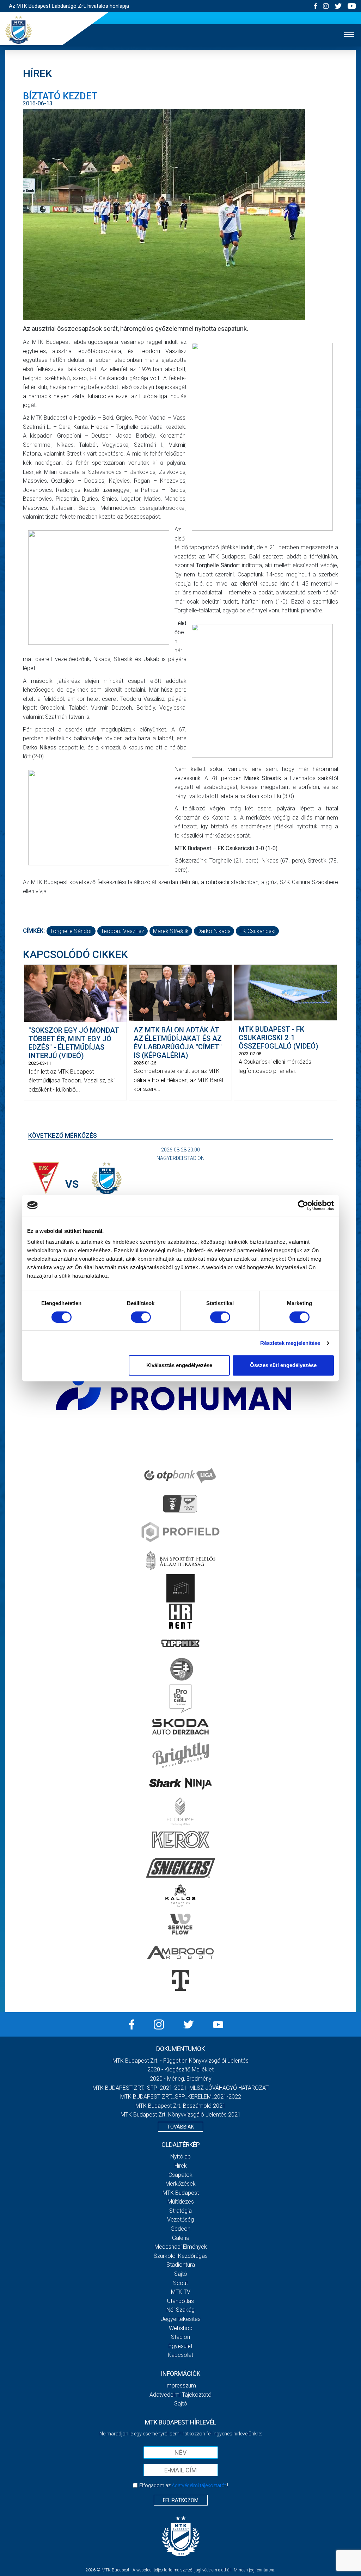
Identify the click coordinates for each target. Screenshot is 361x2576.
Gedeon (180, 2229)
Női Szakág (180, 2310)
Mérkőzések (180, 2184)
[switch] (141, 1317)
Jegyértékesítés (181, 2319)
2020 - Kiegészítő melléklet (180, 2070)
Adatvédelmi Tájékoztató (180, 2395)
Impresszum (180, 2386)
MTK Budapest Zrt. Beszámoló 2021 (180, 2106)
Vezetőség (180, 2220)
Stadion (180, 2337)
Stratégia (180, 2211)
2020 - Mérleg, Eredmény (181, 2079)
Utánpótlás (180, 2301)
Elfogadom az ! (184, 2485)
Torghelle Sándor (71, 931)
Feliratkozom (181, 2500)
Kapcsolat (180, 2355)
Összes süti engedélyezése (283, 1365)
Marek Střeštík (171, 931)
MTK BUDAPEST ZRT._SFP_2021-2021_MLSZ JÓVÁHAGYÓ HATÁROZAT (180, 2088)
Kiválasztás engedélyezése (179, 1365)
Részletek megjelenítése (290, 1343)
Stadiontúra (181, 2265)
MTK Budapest (181, 2193)
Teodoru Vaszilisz (123, 931)
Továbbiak (180, 2127)
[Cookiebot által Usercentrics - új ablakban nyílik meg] (303, 1205)
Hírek (181, 2166)
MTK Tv (181, 2292)
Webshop (181, 2328)
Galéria (181, 2238)
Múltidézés (181, 2202)
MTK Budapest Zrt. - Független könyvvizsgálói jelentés (180, 2061)
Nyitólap (180, 2157)
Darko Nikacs (214, 931)
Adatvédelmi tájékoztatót (199, 2485)
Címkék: (34, 931)
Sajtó (181, 2274)
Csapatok (180, 2175)
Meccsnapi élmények (181, 2247)
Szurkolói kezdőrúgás (181, 2256)
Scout (180, 2283)
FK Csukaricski (257, 931)
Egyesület (180, 2346)
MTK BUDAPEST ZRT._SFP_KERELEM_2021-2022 (181, 2097)
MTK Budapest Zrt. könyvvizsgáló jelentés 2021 (181, 2115)
